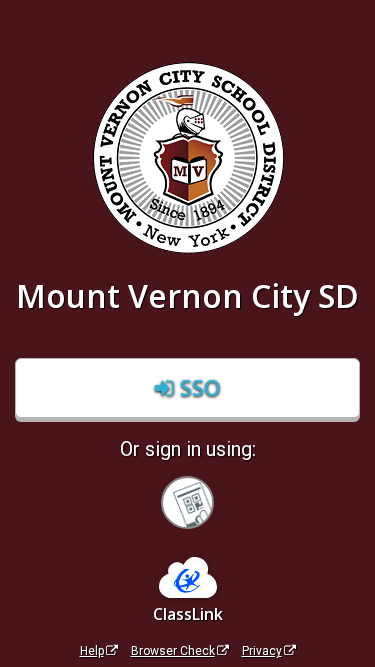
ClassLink (188, 614)
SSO (197, 387)
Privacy (262, 651)
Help (92, 651)
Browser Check (173, 651)
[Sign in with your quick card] (187, 502)
